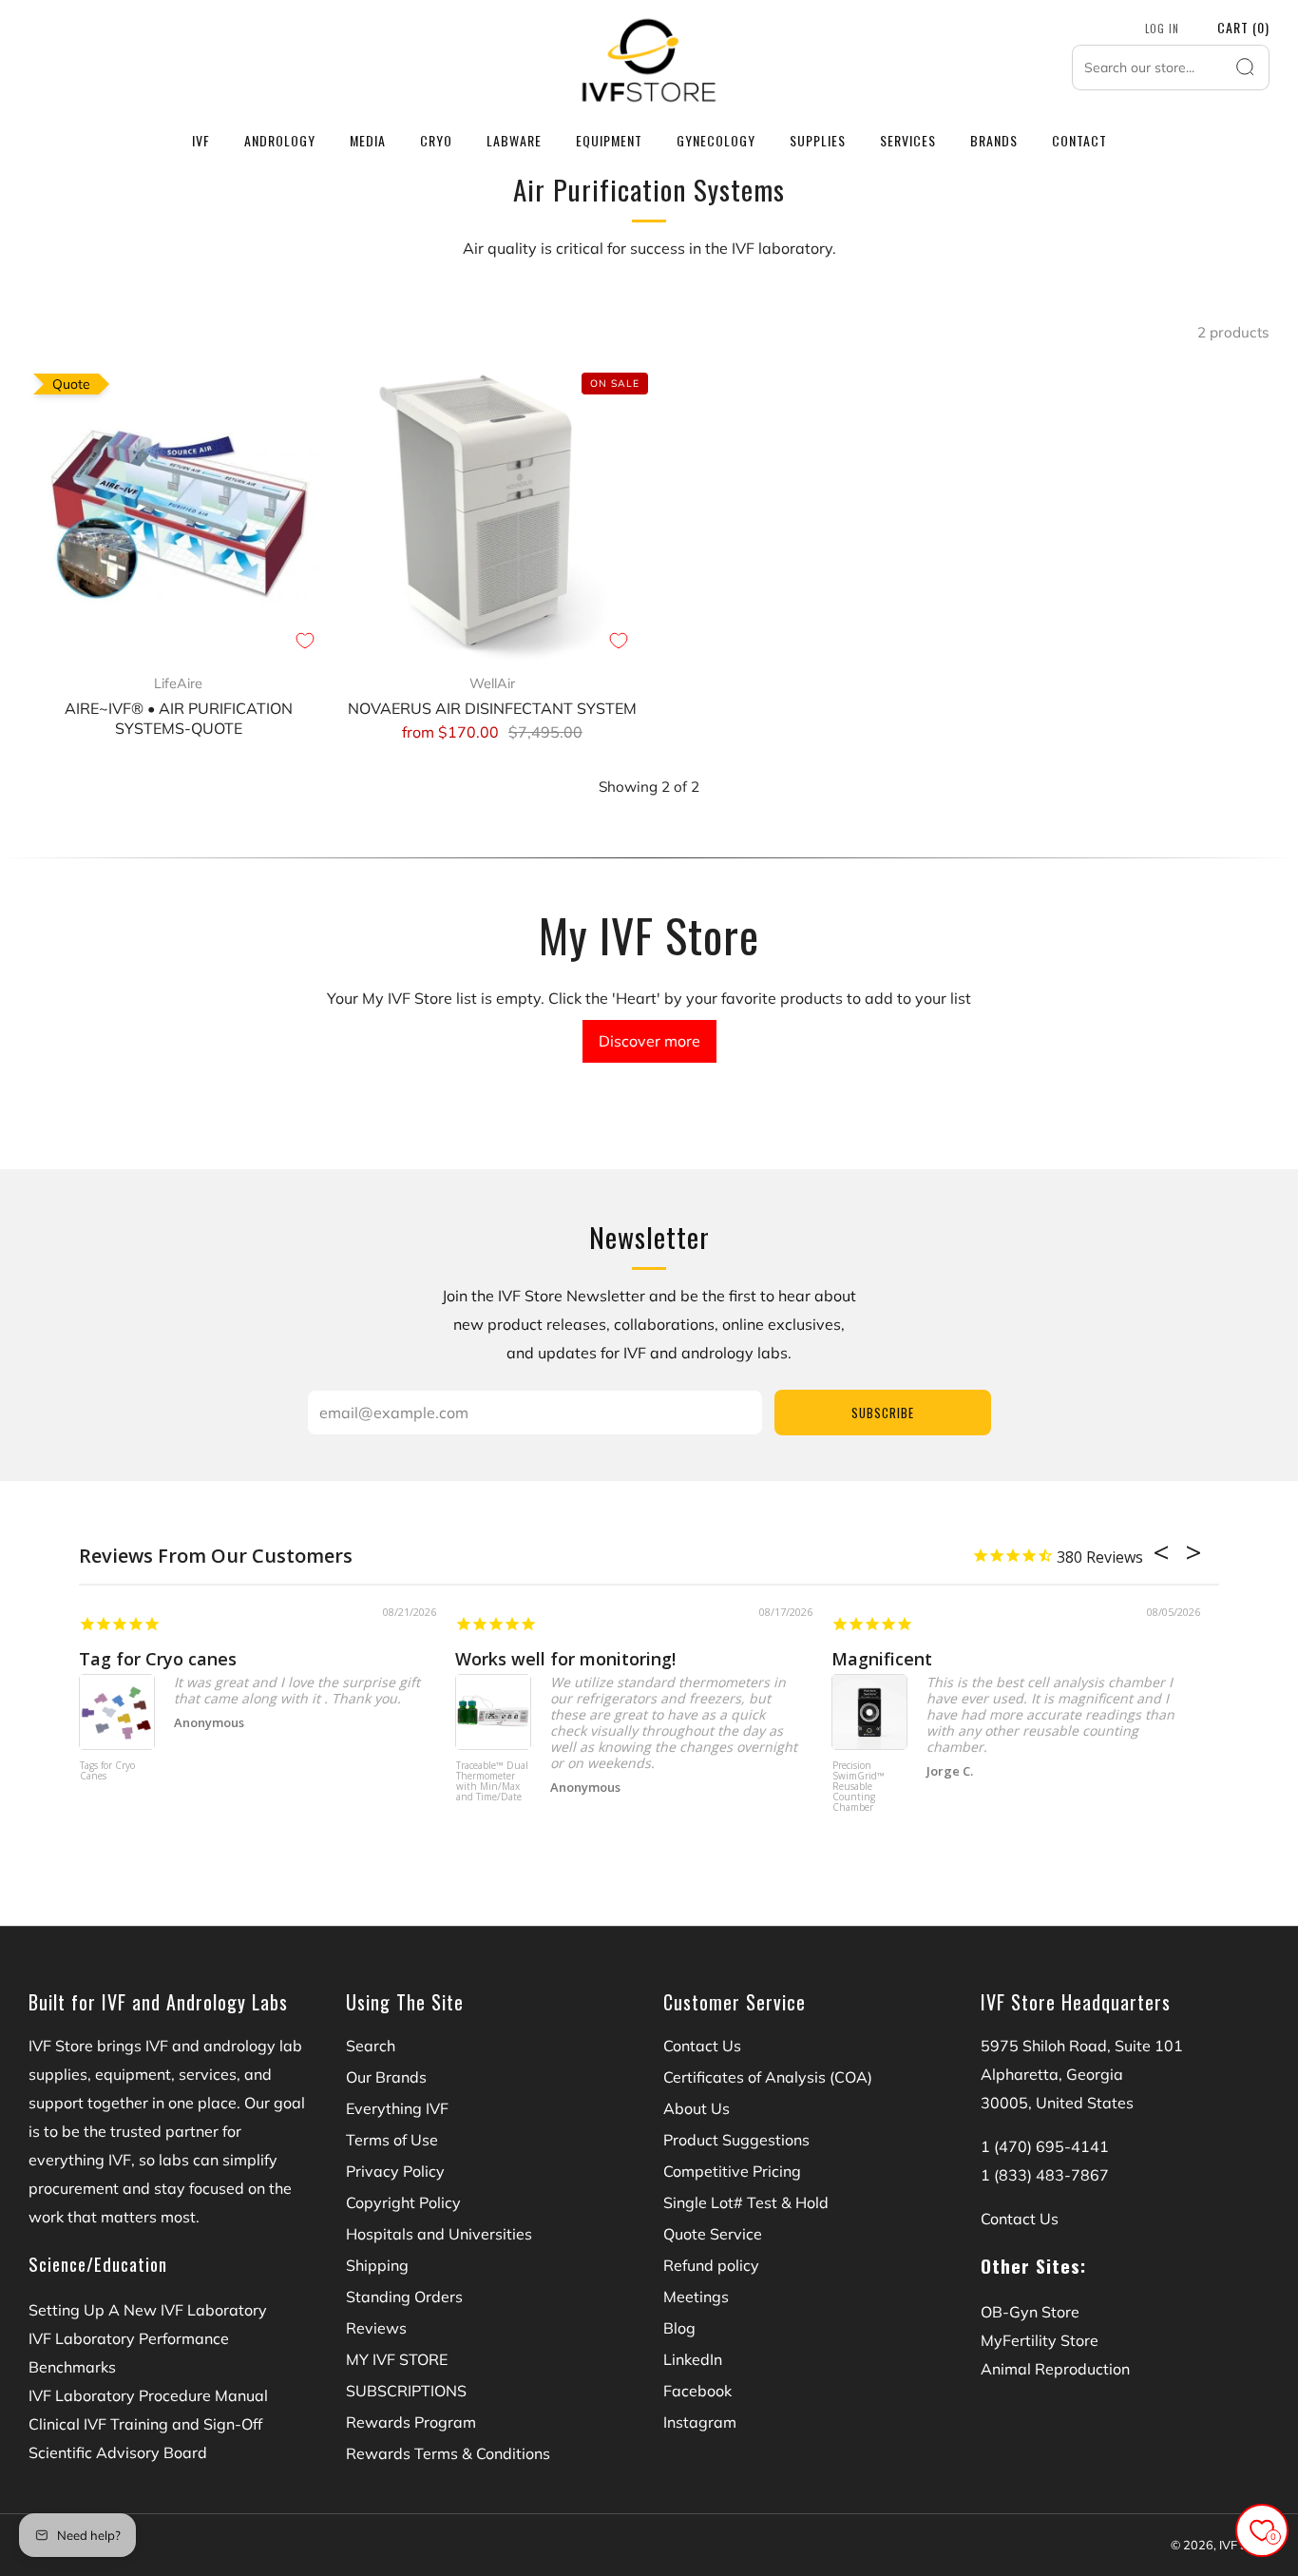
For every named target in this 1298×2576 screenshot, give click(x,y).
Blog (679, 2328)
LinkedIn (693, 2359)
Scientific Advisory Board (118, 2452)
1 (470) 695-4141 (1045, 2146)
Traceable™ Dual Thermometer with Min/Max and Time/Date (492, 1782)
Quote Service (713, 2234)
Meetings (696, 2297)
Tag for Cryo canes (158, 1659)
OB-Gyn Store (1030, 2312)
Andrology (280, 140)
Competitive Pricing (732, 2171)
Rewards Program (411, 2422)
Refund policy (711, 2265)
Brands (994, 140)
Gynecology (716, 140)
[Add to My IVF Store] (305, 641)
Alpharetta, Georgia (1052, 2074)
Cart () (1243, 27)
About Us (697, 2108)
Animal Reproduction (1055, 2369)
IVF (201, 140)
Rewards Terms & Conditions (448, 2453)
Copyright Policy (403, 2202)
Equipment (609, 140)
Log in (1162, 29)
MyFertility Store (1040, 2340)
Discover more (649, 1041)
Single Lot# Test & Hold (746, 2202)
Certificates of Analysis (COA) (768, 2077)
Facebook (697, 2391)
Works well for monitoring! (565, 1659)
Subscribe (883, 1413)
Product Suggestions (736, 2140)
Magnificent (882, 1659)
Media (368, 140)
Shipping (377, 2265)
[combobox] (1171, 67)
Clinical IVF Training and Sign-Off (145, 2424)
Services (908, 140)
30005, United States (1057, 2103)
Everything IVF (397, 2108)
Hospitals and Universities (439, 2234)
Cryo (436, 140)
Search (371, 2046)
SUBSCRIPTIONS (406, 2391)
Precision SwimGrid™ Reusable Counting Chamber (859, 1787)
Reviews (376, 2328)
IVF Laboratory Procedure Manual (148, 2395)
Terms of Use (392, 2140)
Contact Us (702, 2046)
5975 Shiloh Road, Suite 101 (1082, 2046)
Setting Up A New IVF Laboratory (148, 2310)
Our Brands (386, 2077)
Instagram (700, 2422)
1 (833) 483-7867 (1045, 2175)
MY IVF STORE (397, 2359)
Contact (1079, 140)
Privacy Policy (395, 2171)
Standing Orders (404, 2297)
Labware (514, 140)
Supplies (818, 140)
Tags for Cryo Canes (107, 1771)
